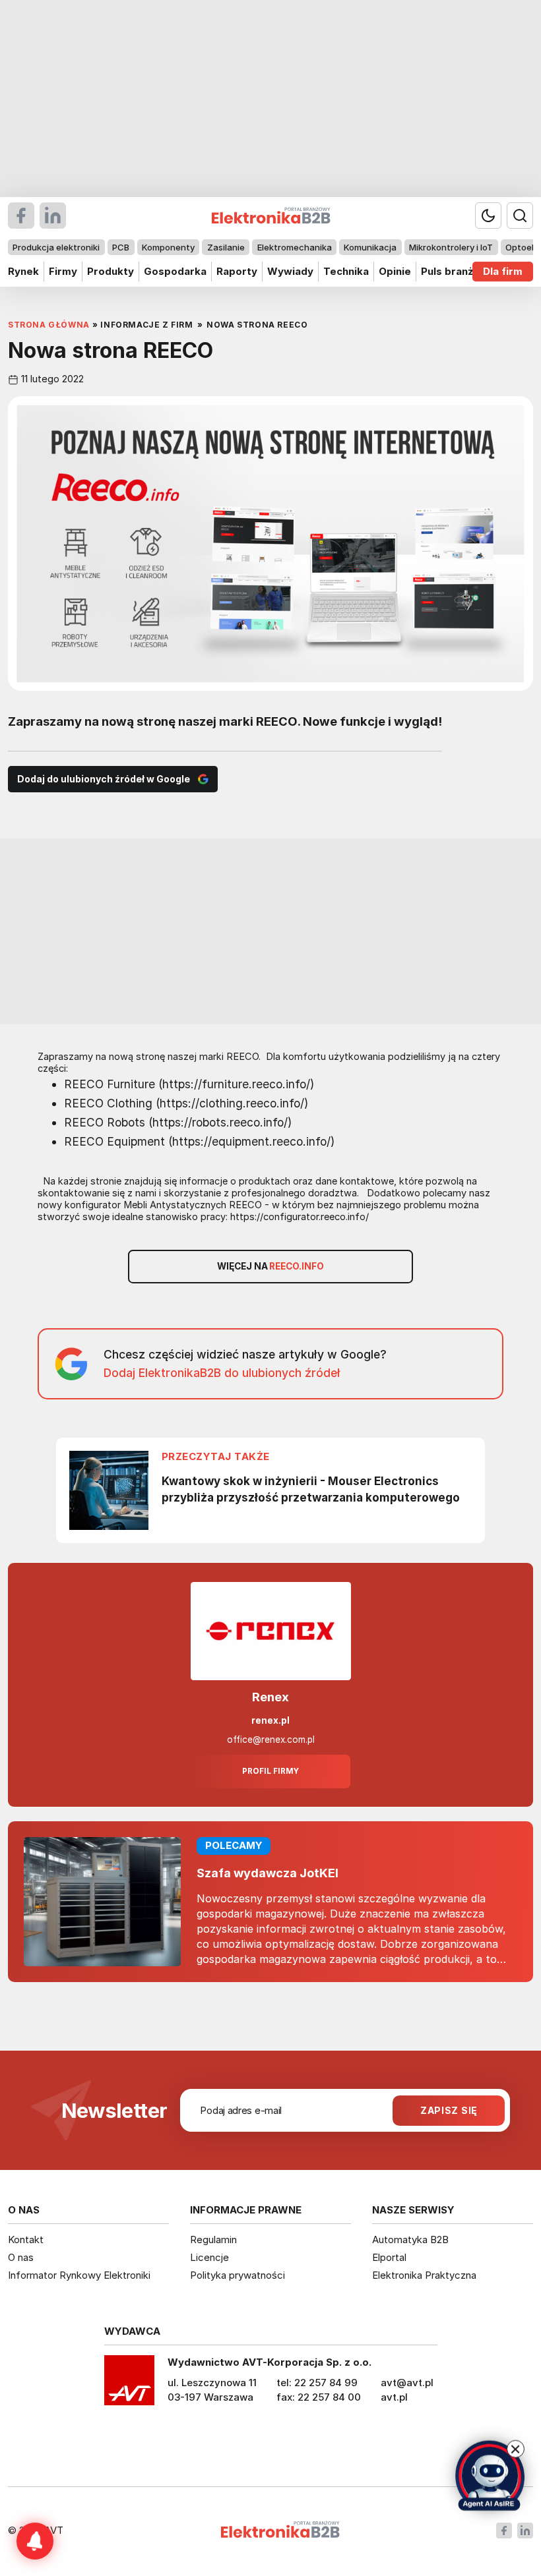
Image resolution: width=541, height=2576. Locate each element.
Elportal (389, 2257)
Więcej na (271, 1266)
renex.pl (270, 1720)
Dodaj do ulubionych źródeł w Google (104, 779)
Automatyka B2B (410, 2239)
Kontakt (26, 2239)
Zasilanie (226, 247)
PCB (121, 247)
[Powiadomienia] (35, 2541)
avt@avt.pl (407, 2383)
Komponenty (168, 247)
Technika (346, 271)
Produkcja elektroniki (56, 247)
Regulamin (213, 2239)
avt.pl (394, 2397)
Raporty (237, 271)
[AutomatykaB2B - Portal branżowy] (280, 2531)
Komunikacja (370, 247)
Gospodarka (175, 271)
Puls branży (450, 271)
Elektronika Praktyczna (424, 2275)
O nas (21, 2257)
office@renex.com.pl (271, 1740)
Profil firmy (270, 1771)
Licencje (209, 2257)
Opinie (395, 271)
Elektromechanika (295, 247)
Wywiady (290, 271)
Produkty (111, 271)
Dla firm (503, 271)
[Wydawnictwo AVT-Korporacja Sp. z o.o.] (129, 2385)
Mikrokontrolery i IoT (451, 247)
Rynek (23, 271)
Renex (270, 1697)
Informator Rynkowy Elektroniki (79, 2275)
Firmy (63, 271)
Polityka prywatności (238, 2275)
